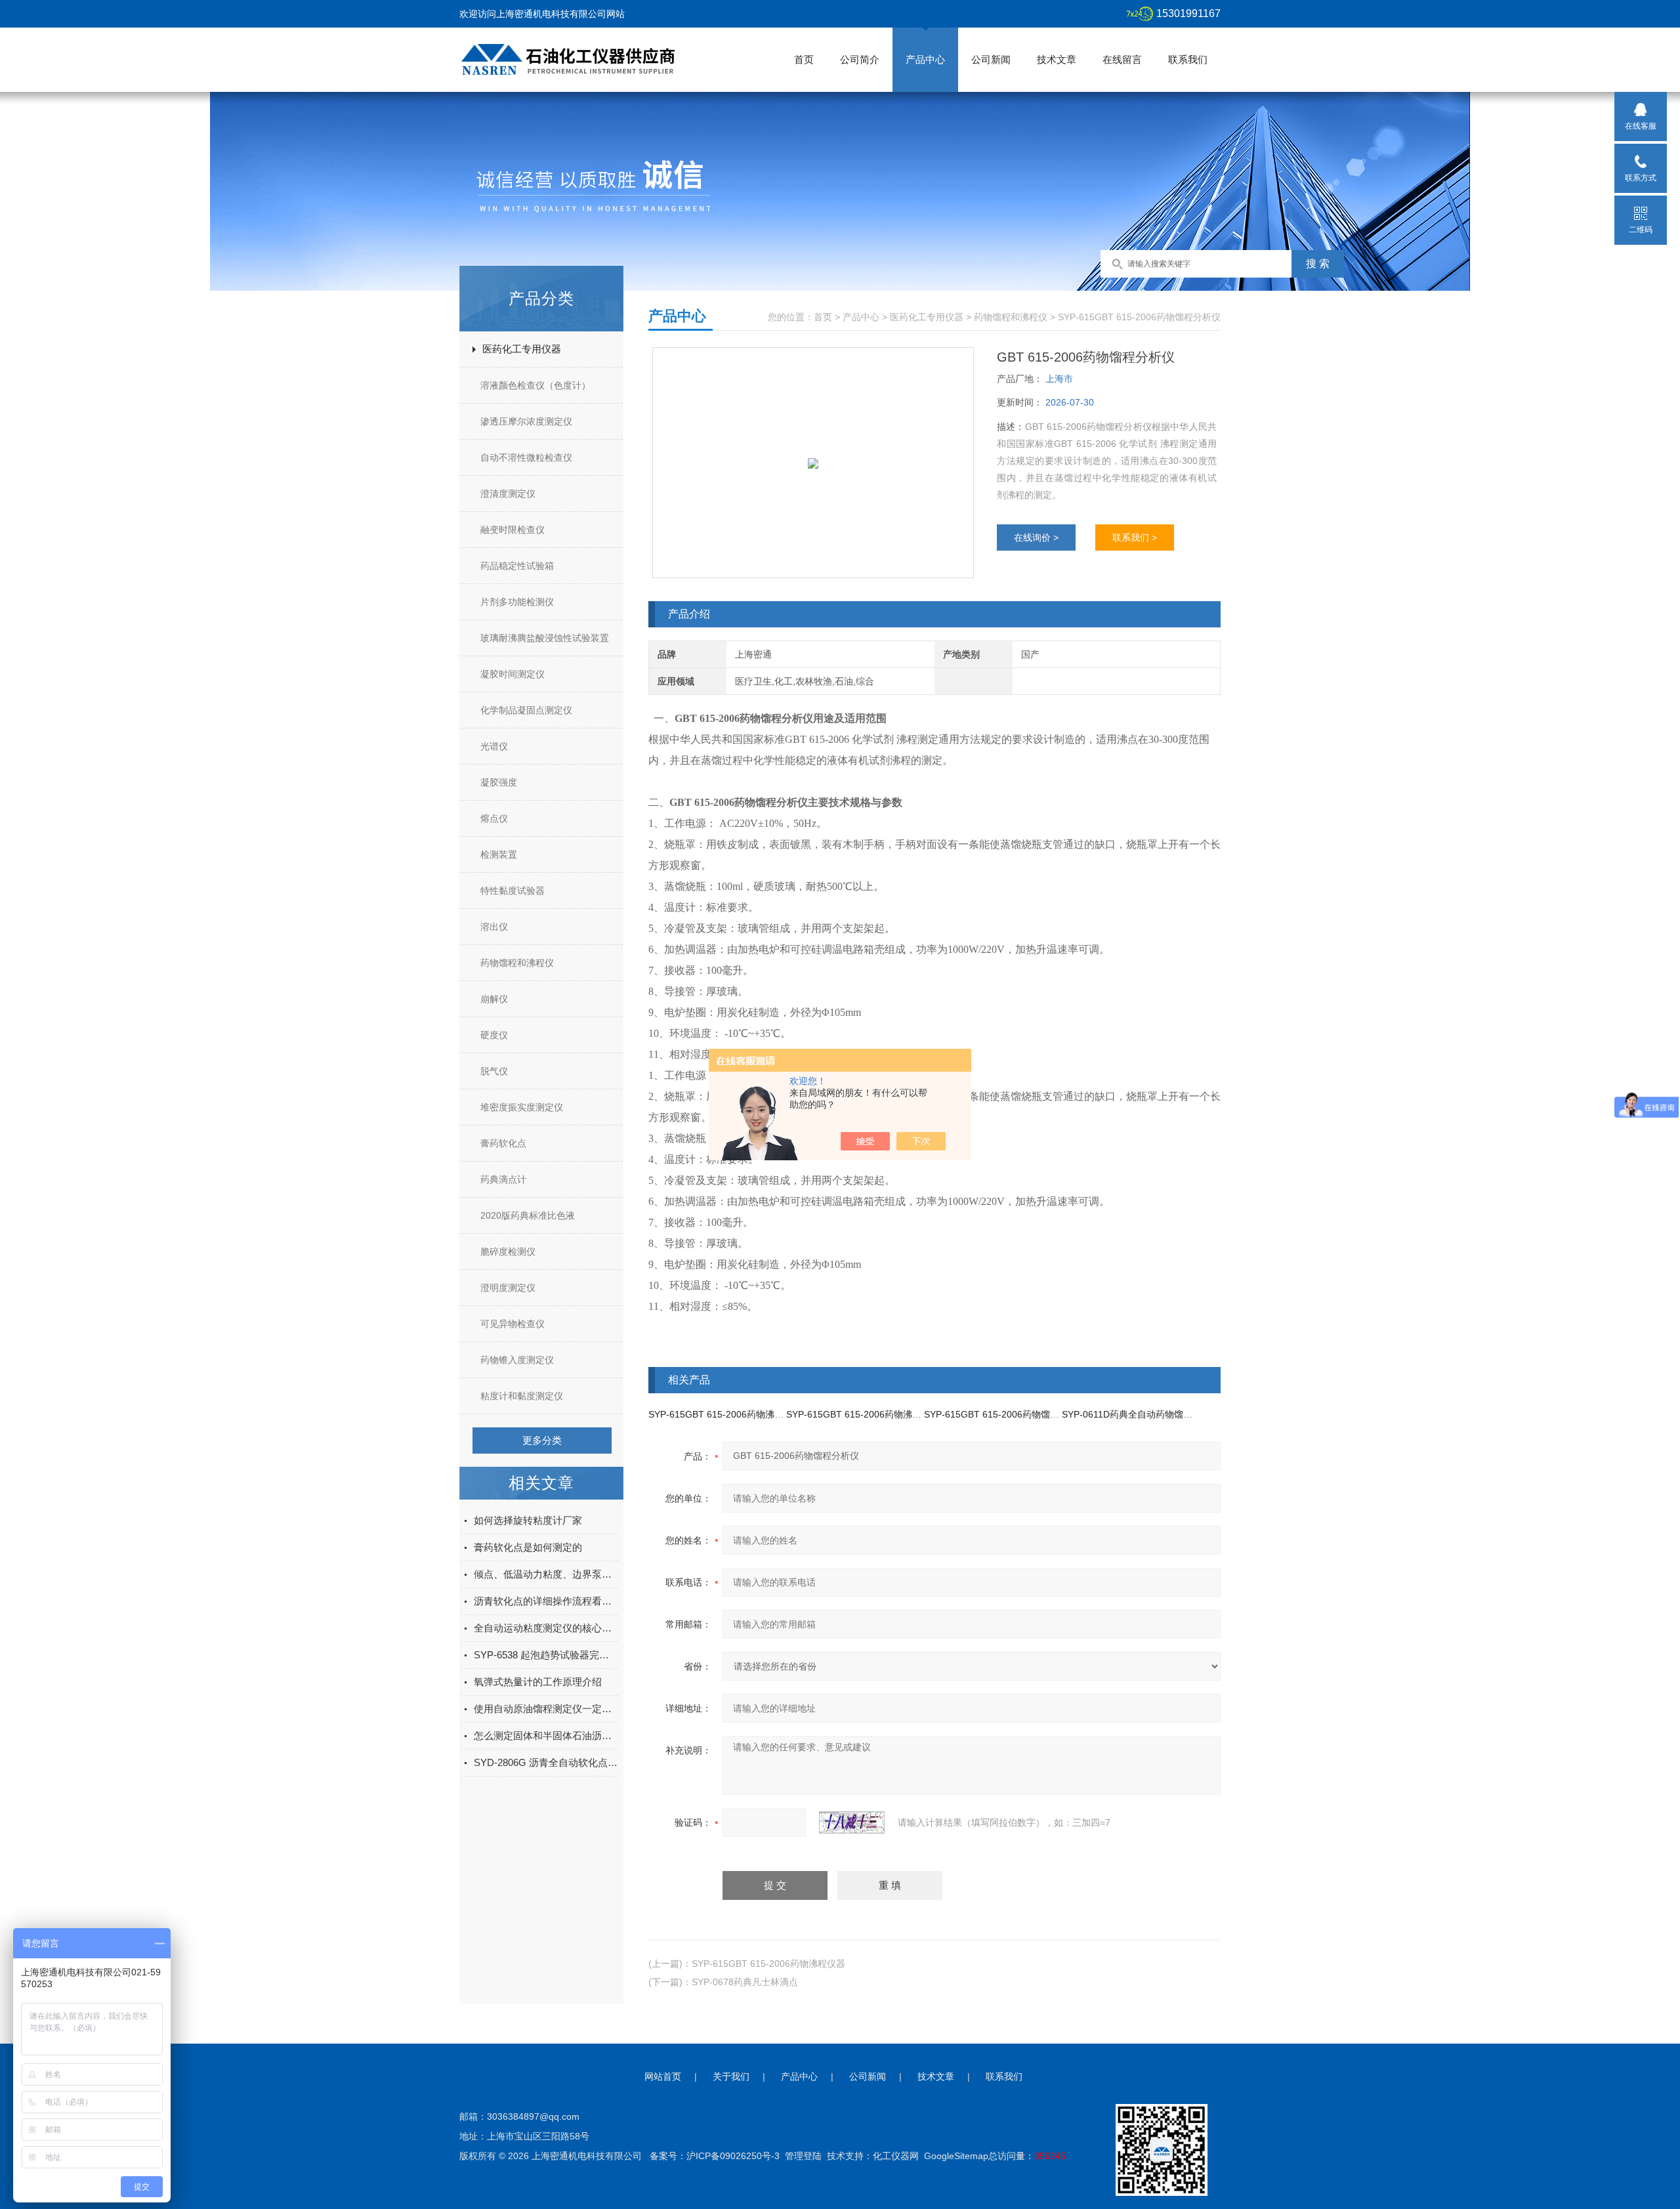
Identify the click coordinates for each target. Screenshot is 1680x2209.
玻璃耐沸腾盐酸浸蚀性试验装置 (545, 638)
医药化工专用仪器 (522, 349)
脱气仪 (494, 1071)
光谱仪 (494, 746)
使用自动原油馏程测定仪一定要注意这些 (546, 1709)
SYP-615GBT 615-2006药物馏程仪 (996, 1414)
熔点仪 (494, 818)
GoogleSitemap (956, 2156)
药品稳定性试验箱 (517, 566)
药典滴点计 (503, 1179)
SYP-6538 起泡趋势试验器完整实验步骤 (546, 1655)
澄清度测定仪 (508, 494)
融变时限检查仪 (513, 530)
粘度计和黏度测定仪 (522, 1396)
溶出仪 (494, 927)
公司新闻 (991, 59)
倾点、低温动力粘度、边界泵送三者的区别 (546, 1574)
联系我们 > (1135, 537)
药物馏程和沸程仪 (517, 963)
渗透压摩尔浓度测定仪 (526, 421)
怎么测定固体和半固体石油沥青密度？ (546, 1736)
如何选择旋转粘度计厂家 (528, 1520)
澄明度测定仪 (508, 1288)
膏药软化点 (503, 1143)
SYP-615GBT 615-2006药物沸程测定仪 (868, 1414)
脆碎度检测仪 (508, 1252)
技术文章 (1057, 59)
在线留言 (1122, 59)
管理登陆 (803, 2156)
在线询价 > (1036, 537)
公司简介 (860, 59)
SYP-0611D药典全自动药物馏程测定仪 (1141, 1414)
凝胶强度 (499, 782)
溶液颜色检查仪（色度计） (535, 385)
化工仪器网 (896, 2156)
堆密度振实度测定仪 (522, 1107)
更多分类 (542, 1440)
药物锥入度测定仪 (517, 1360)
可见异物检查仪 (513, 1324)
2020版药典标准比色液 (528, 1215)
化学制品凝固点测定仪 (526, 710)
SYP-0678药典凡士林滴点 (745, 1982)
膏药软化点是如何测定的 (528, 1547)
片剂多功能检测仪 (517, 602)
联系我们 (1188, 59)
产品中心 (925, 59)
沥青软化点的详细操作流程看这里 (546, 1601)
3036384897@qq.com (533, 2116)
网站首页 (663, 2076)
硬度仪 (494, 1035)
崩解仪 (494, 999)
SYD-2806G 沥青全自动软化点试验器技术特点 (546, 1762)
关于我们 (731, 2076)
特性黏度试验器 (513, 891)
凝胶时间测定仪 (513, 674)
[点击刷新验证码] (852, 1822)
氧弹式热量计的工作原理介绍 (538, 1682)
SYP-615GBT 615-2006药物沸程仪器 (725, 1414)
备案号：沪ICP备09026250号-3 (715, 2156)
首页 (804, 59)
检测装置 (499, 854)
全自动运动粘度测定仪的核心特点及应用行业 (546, 1628)
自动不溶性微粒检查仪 (526, 457)
